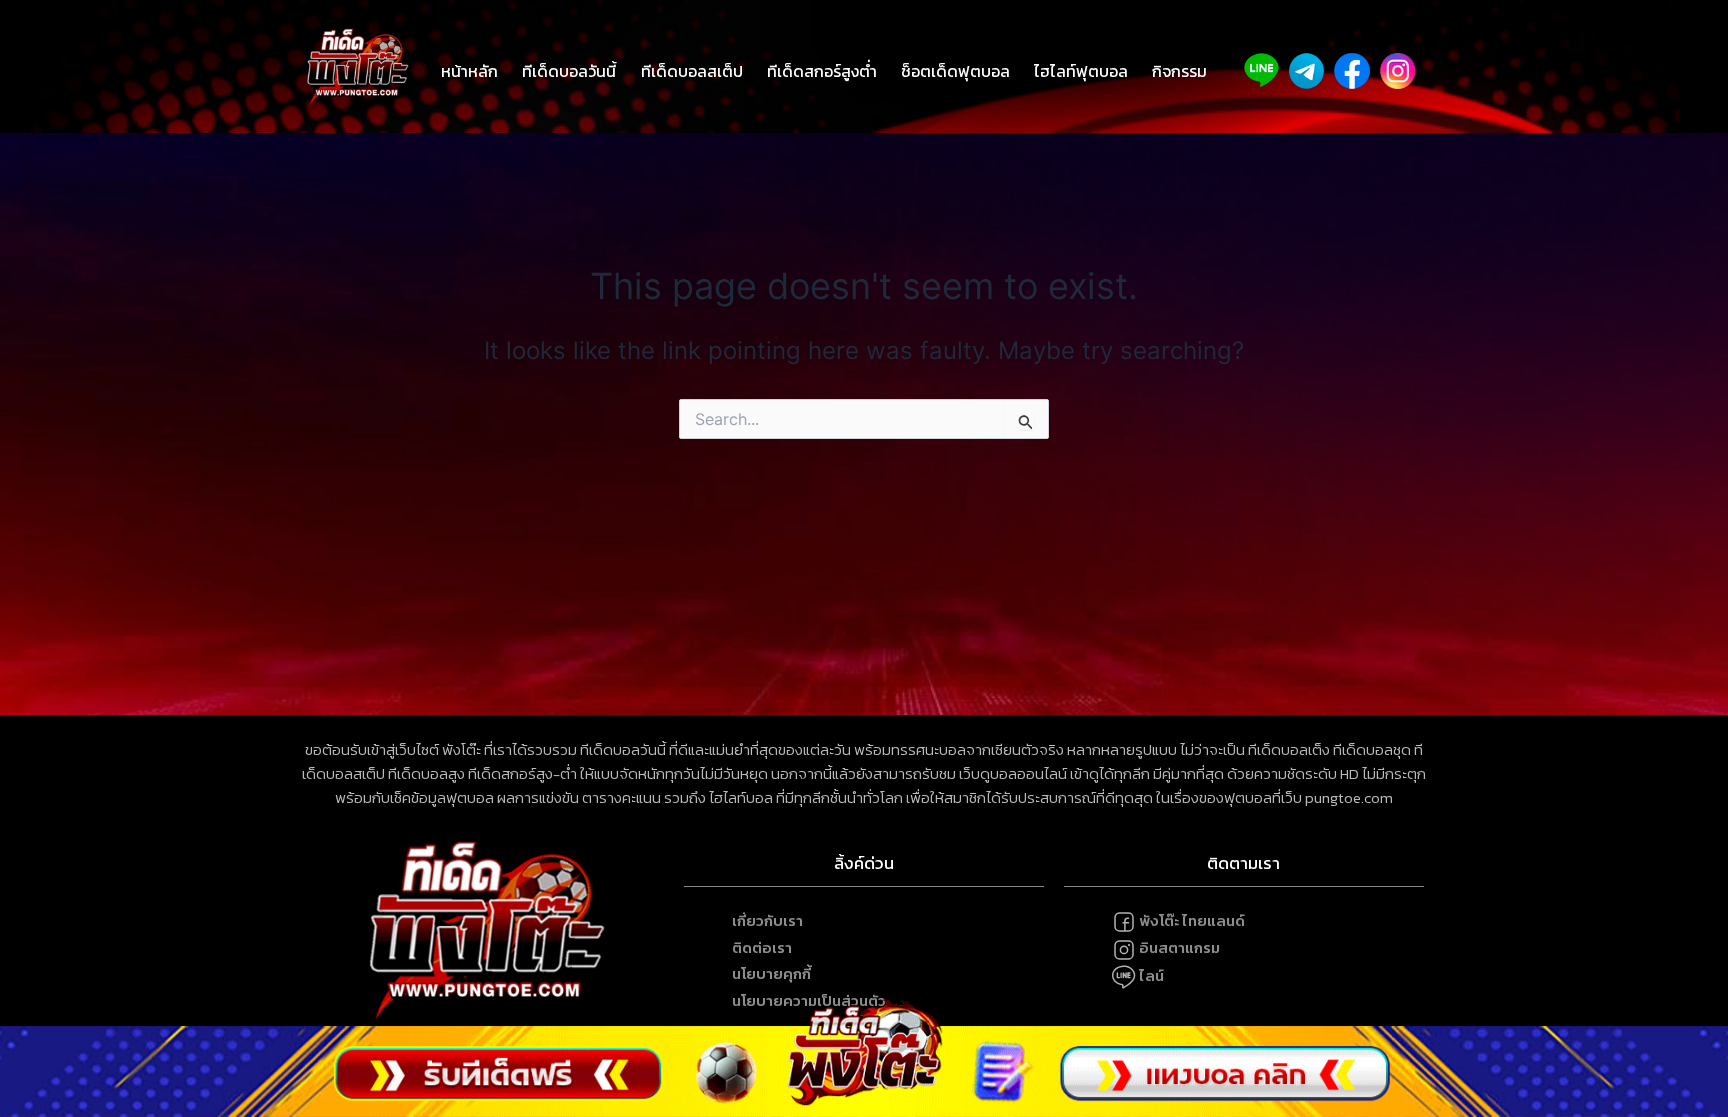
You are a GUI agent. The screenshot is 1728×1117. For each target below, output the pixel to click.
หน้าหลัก (469, 71)
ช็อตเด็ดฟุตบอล (955, 71)
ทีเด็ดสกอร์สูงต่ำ (822, 71)
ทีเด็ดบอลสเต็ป (692, 71)
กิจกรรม (1179, 71)
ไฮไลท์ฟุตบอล (1081, 71)
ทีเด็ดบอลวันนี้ (569, 71)
